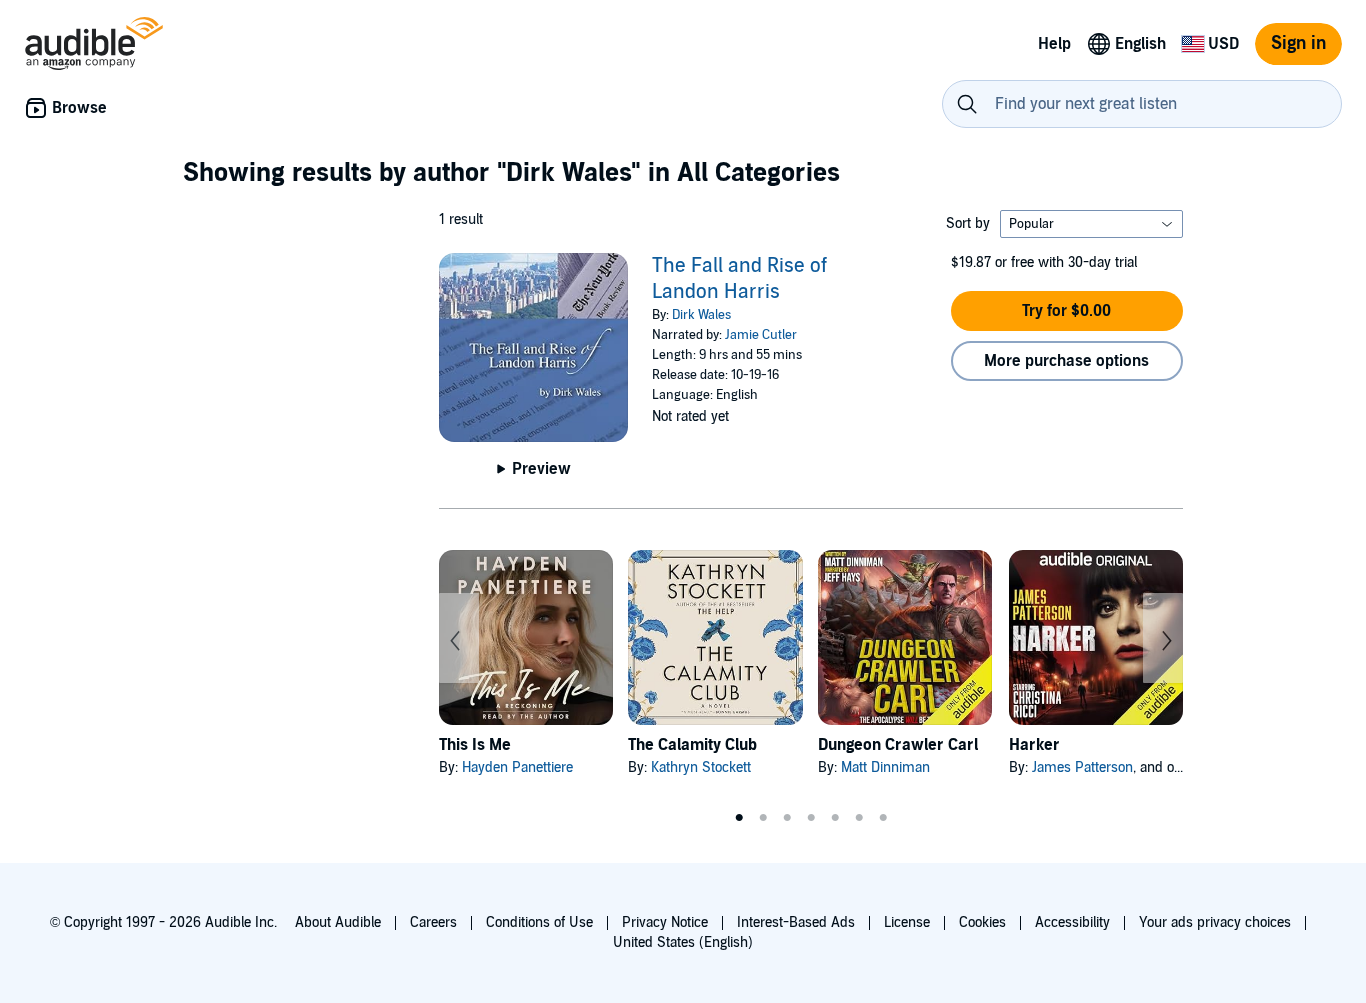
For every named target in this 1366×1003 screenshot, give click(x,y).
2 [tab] (763, 818)
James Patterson (1082, 767)
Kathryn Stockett (701, 767)
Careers (433, 922)
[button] (1067, 311)
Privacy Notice (665, 922)
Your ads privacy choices (1215, 922)
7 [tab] (883, 818)
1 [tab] (739, 818)
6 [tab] (859, 818)
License (907, 922)
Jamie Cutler (761, 335)
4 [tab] (811, 818)
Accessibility (1072, 922)
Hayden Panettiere (517, 767)
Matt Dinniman (885, 767)
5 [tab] (835, 818)
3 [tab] (787, 818)
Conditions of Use (539, 922)
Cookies (982, 922)
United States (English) (683, 942)
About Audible (338, 922)
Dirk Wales (701, 315)
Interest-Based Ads (796, 922)
